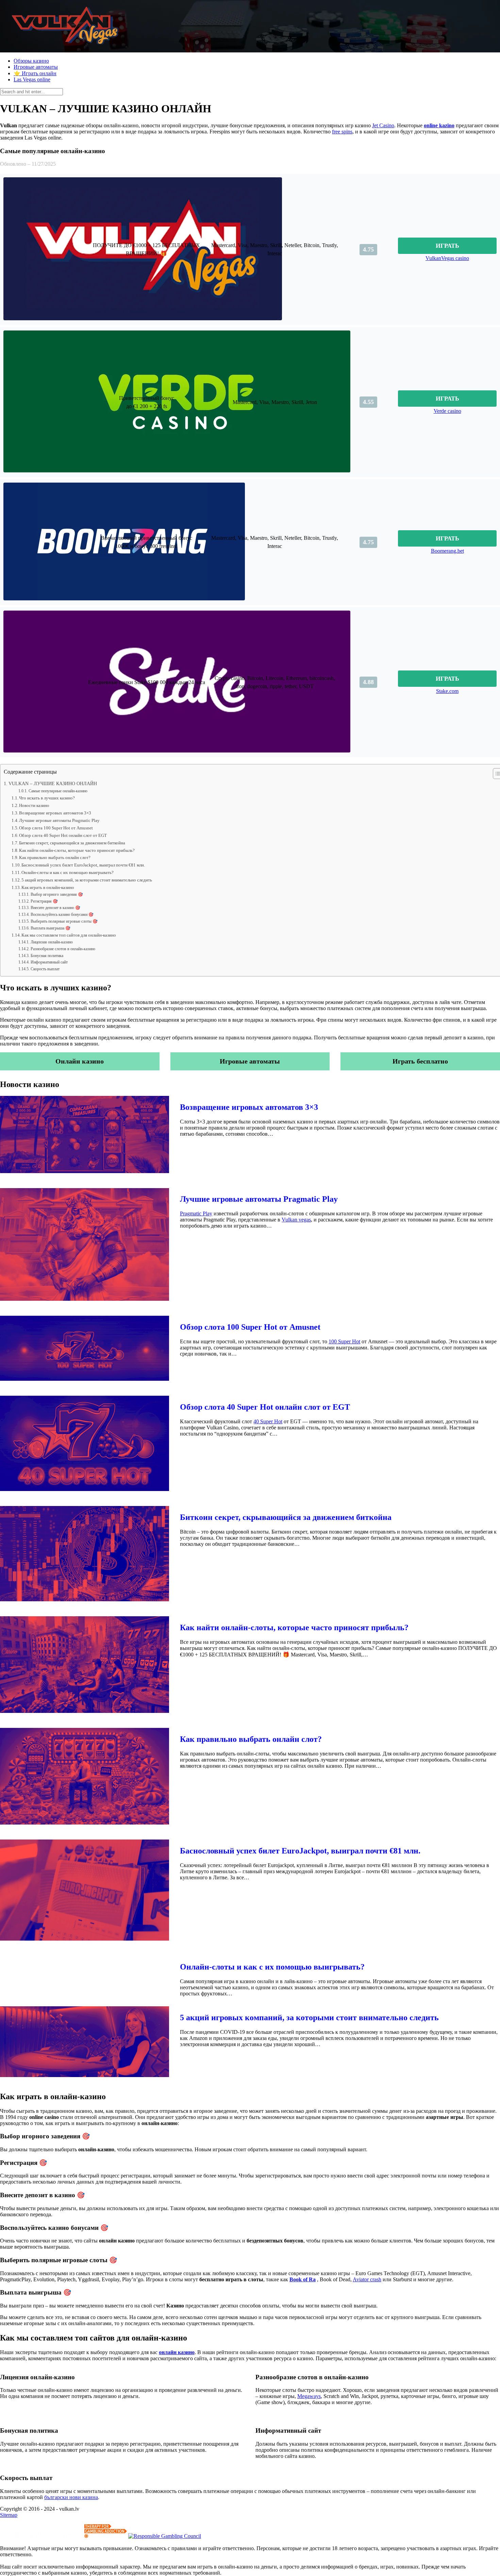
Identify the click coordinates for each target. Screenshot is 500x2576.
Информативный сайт (49, 962)
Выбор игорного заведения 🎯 (57, 895)
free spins (342, 132)
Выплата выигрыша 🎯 (50, 928)
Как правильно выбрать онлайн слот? (55, 857)
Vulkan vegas (296, 1220)
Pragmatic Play (196, 1213)
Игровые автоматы (36, 67)
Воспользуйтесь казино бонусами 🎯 (62, 915)
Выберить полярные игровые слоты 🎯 (64, 921)
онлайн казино (177, 2352)
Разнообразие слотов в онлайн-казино (63, 949)
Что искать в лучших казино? (47, 798)
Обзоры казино (31, 61)
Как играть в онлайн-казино (48, 887)
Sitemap (9, 2515)
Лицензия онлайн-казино (52, 942)
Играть (447, 246)
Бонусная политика (47, 956)
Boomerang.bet (447, 551)
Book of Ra (303, 2279)
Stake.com (447, 691)
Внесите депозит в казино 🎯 (55, 908)
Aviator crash (367, 2279)
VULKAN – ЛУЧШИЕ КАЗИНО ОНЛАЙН (53, 783)
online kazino (439, 125)
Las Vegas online (32, 79)
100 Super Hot (344, 1341)
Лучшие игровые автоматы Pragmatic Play (59, 820)
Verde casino (447, 411)
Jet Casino (383, 125)
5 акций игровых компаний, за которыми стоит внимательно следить (87, 880)
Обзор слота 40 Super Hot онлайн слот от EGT (63, 835)
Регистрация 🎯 (44, 901)
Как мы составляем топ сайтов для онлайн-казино (69, 935)
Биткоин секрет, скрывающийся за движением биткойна (72, 843)
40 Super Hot (268, 1421)
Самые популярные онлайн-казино (58, 791)
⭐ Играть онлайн (35, 73)
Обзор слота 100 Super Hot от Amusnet (56, 828)
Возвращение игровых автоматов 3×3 (55, 813)
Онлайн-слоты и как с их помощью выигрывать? (68, 872)
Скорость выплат (45, 969)
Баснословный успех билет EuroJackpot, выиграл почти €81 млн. (83, 865)
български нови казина (71, 2497)
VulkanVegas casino (447, 258)
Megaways (309, 2396)
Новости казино (34, 805)
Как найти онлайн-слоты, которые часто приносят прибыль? (77, 850)
